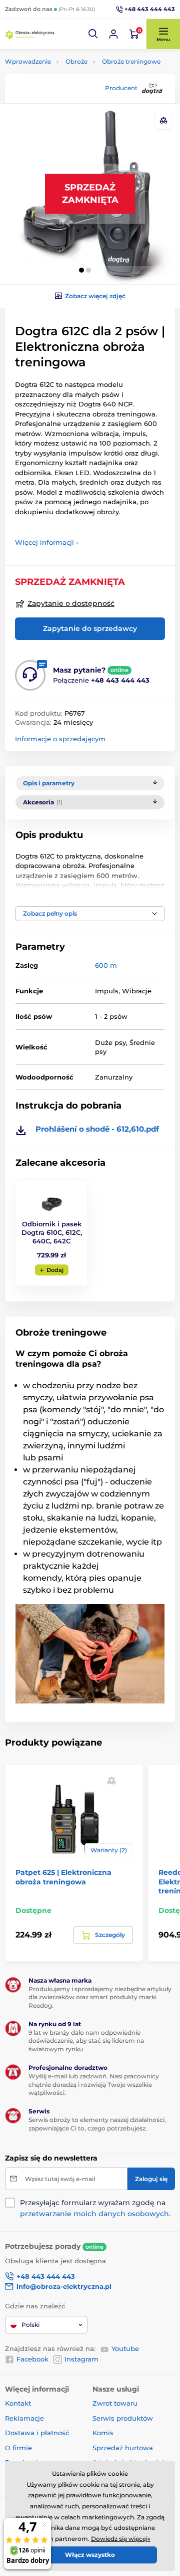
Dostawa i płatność (37, 2433)
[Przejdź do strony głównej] (30, 34)
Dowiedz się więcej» (121, 2539)
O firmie (18, 2448)
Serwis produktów (123, 2418)
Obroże (76, 61)
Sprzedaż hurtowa (123, 2448)
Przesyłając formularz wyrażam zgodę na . (95, 2208)
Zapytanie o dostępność (71, 603)
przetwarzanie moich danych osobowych (94, 2214)
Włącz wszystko (90, 2555)
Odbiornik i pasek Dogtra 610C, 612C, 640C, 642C (52, 1232)
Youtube (125, 2348)
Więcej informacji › (46, 542)
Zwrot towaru (115, 2403)
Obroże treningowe (131, 61)
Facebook (32, 2359)
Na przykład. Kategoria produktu (81, 101)
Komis (103, 2433)
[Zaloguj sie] (113, 34)
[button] (93, 34)
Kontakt (18, 2403)
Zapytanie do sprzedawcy (90, 628)
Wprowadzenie (28, 61)
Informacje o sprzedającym (60, 739)
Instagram (81, 2359)
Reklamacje (24, 2418)
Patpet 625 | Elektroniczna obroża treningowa (63, 1877)
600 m (106, 965)
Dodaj (55, 1270)
